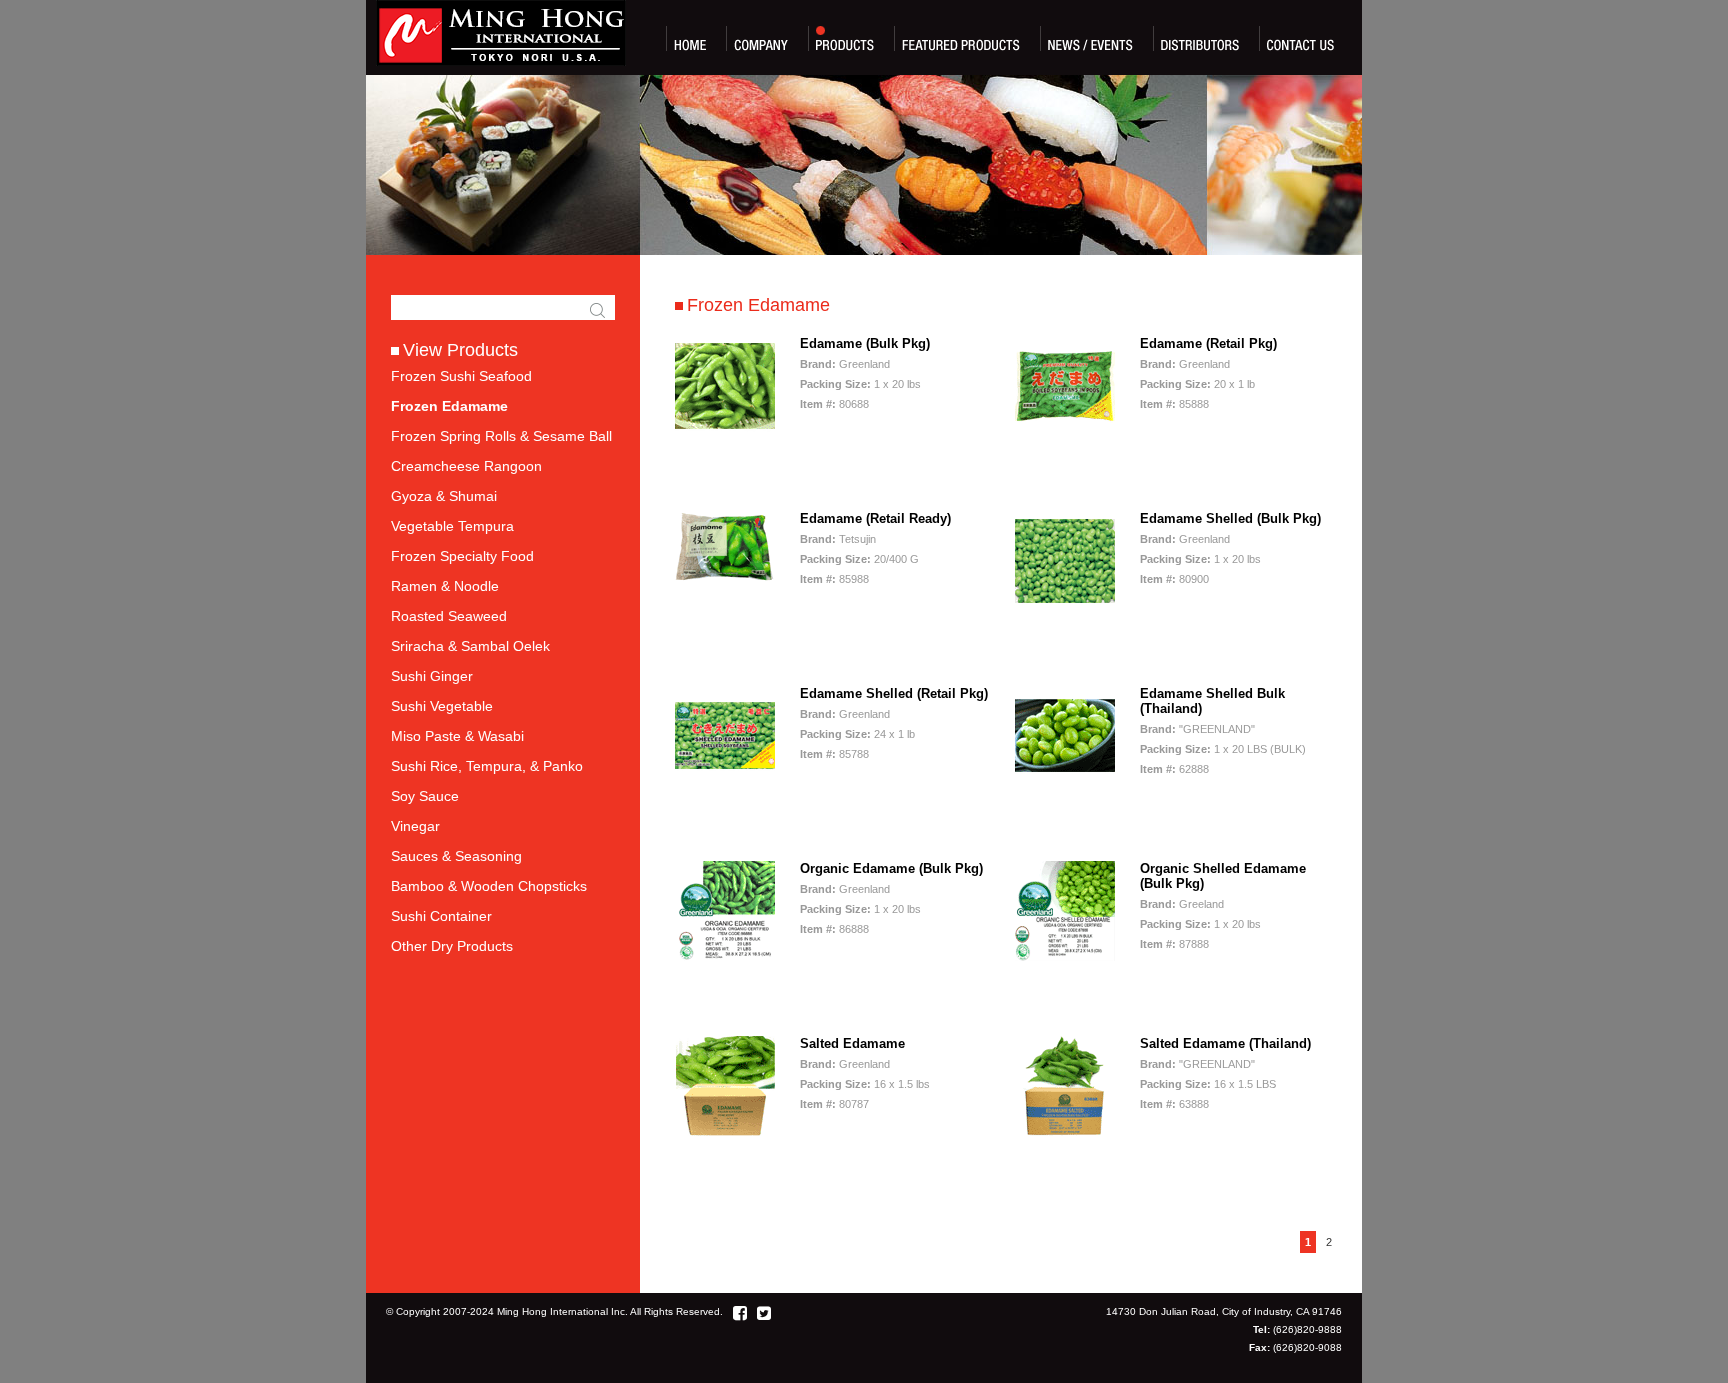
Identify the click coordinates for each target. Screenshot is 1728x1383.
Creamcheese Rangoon (466, 466)
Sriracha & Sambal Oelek (470, 646)
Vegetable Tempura (452, 526)
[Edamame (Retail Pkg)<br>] (1065, 430)
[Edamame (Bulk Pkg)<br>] (725, 430)
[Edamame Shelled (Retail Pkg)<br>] (725, 780)
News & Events (1090, 38)
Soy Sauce (425, 796)
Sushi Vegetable (442, 706)
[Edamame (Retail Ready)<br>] (725, 577)
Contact (1300, 38)
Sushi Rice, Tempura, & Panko (487, 766)
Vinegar (415, 826)
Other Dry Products (452, 946)
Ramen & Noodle (445, 586)
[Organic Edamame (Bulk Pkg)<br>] (725, 955)
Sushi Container (441, 916)
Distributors (1200, 38)
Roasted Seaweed (449, 616)
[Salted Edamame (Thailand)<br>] (1065, 1130)
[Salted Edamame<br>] (725, 1130)
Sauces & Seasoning (456, 856)
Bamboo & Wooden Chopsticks (489, 886)
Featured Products (961, 38)
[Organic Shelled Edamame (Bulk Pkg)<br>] (1065, 955)
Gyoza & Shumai (444, 496)
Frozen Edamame (449, 406)
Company (761, 38)
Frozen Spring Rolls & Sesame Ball (501, 436)
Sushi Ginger (432, 676)
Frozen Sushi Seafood (461, 376)
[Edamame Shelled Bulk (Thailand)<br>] (1065, 780)
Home (690, 38)
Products (845, 38)
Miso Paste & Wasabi (457, 736)
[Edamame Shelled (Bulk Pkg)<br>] (1065, 605)
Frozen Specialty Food (462, 556)
